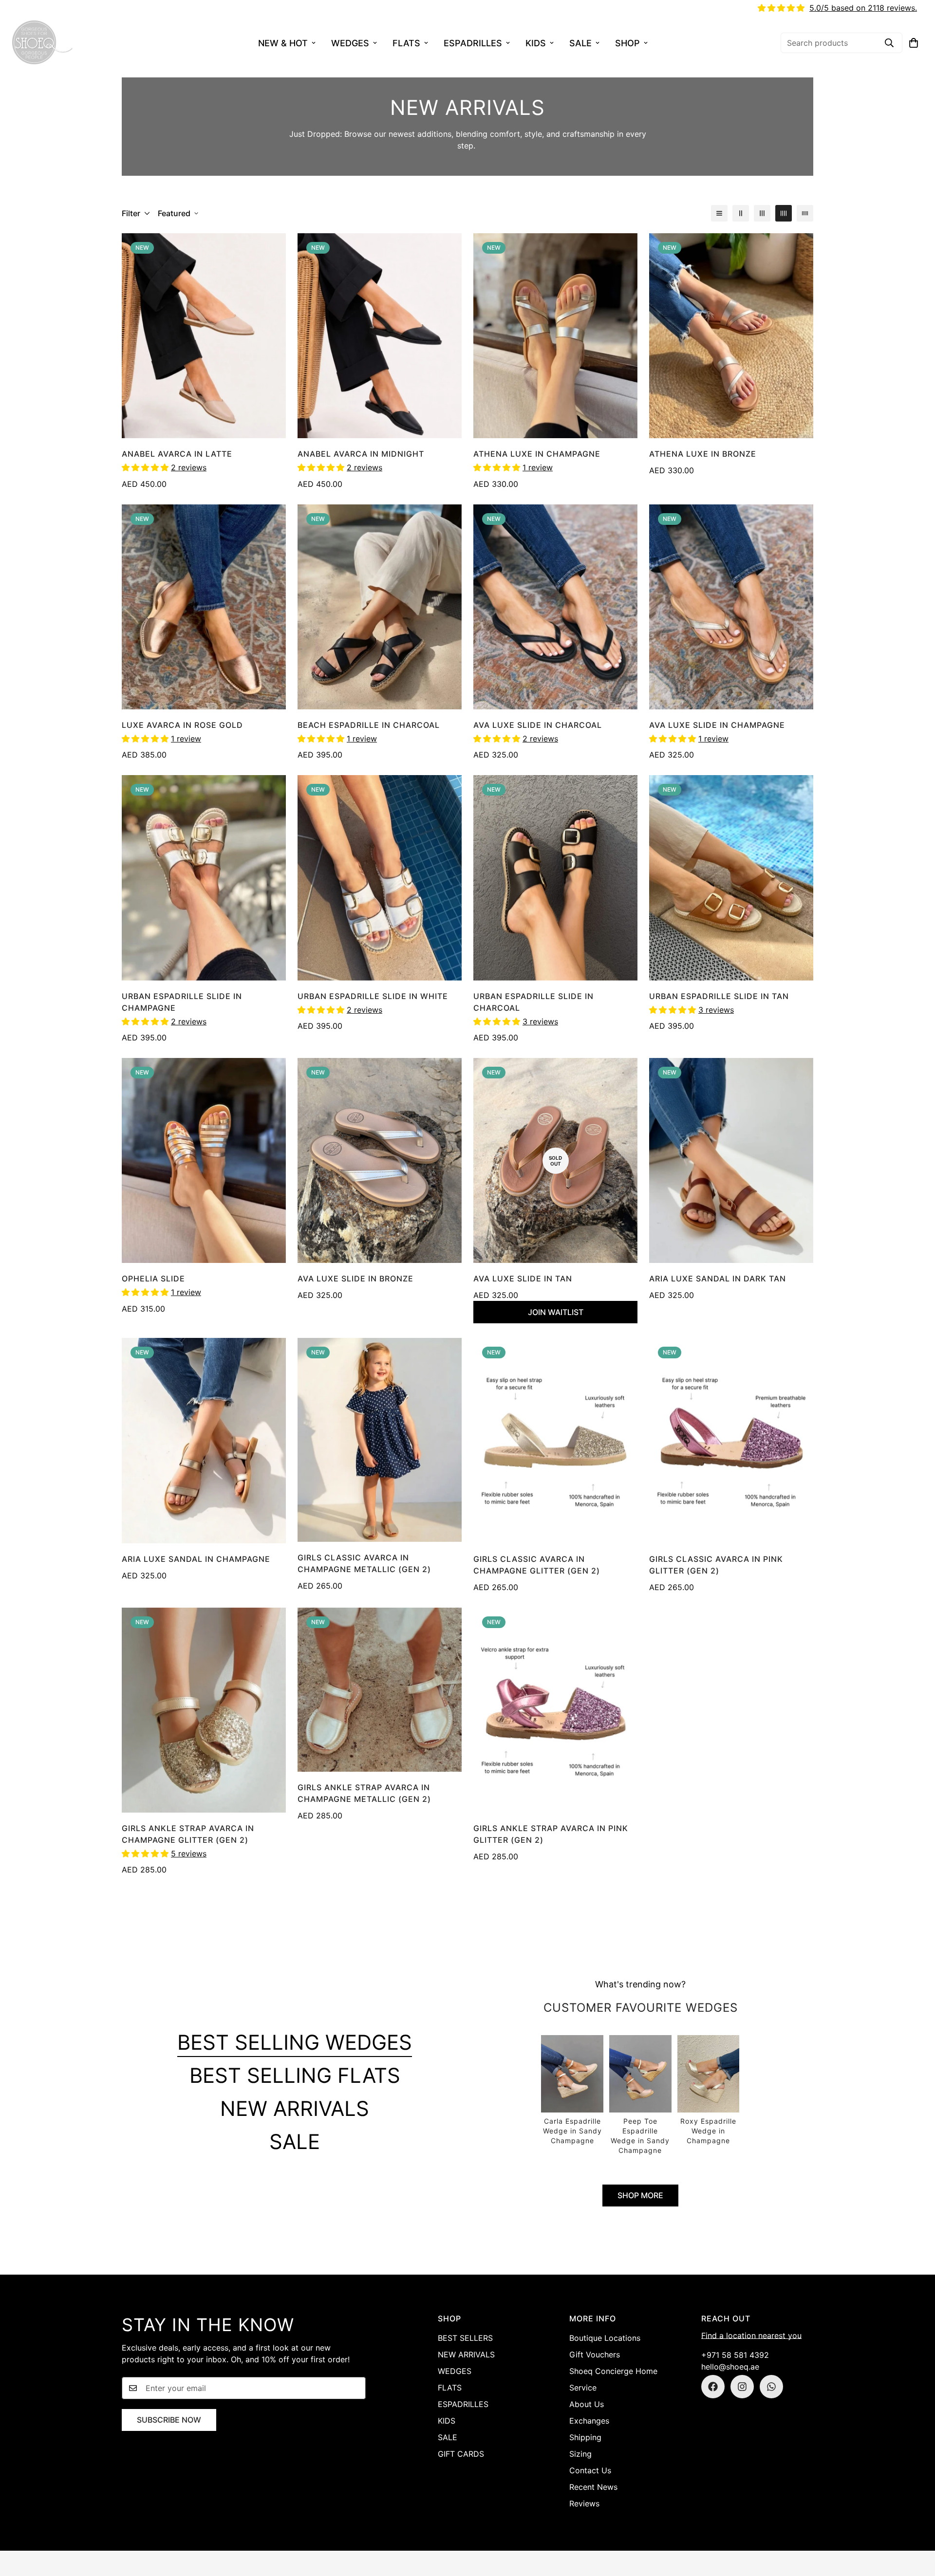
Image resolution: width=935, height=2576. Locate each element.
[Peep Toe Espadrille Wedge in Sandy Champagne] (640, 2095)
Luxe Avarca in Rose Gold (182, 725)
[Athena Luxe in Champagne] (555, 336)
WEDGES (350, 43)
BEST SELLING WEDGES (295, 2042)
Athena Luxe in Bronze (703, 454)
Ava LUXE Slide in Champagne (717, 725)
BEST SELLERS (465, 2338)
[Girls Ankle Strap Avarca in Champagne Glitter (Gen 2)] (204, 1710)
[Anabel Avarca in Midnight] (380, 336)
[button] (914, 43)
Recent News (593, 2487)
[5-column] (805, 213)
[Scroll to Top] (916, 2523)
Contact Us (590, 2470)
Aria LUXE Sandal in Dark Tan (718, 1279)
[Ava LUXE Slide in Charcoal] (555, 607)
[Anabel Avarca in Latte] (204, 336)
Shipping (585, 2437)
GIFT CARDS (461, 2454)
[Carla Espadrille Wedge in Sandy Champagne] (572, 2091)
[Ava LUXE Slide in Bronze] (380, 1160)
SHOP (627, 43)
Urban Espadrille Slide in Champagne (182, 1002)
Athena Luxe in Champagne (537, 454)
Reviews (584, 2503)
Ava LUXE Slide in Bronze (355, 1279)
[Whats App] (771, 2387)
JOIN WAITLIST (556, 1312)
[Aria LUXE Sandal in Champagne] (204, 1440)
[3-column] (762, 213)
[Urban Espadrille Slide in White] (380, 878)
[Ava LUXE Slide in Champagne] (731, 607)
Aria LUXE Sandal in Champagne (196, 1559)
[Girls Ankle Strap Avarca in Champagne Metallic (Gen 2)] (380, 1690)
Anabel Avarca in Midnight (361, 454)
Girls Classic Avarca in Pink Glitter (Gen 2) (716, 1565)
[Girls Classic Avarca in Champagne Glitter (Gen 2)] (555, 1440)
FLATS (406, 43)
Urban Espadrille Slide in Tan (719, 996)
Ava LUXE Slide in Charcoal (538, 725)
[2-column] (741, 213)
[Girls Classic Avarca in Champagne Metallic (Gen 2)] (380, 1440)
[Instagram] (742, 2387)
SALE (580, 43)
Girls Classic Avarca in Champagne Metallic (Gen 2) (364, 1563)
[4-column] (784, 213)
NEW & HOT (283, 43)
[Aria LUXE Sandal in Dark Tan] (731, 1160)
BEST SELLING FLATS (295, 2075)
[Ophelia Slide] (204, 1160)
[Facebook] (713, 2387)
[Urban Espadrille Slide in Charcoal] (555, 878)
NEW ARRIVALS (295, 2108)
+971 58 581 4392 (735, 2355)
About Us (587, 2404)
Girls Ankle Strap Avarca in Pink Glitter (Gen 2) (551, 1834)
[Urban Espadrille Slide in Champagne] (204, 878)
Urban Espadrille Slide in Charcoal (533, 1002)
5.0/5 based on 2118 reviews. (863, 8)
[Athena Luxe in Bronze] (731, 336)
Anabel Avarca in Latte (177, 454)
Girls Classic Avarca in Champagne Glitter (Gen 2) (537, 1565)
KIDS (536, 43)
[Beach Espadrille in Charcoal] (380, 607)
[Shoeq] (43, 43)
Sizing (580, 2454)
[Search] (889, 43)
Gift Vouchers (595, 2354)
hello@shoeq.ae (730, 2367)
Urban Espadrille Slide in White (373, 996)
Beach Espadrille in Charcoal (369, 725)
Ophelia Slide (153, 1279)
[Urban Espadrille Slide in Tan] (731, 878)
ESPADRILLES (473, 43)
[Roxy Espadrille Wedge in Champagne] (709, 2091)
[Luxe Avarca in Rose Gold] (204, 607)
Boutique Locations (605, 2338)
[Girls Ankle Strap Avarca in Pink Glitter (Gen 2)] (555, 1710)
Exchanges (589, 2421)
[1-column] (719, 213)
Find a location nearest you (751, 2335)
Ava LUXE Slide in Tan (523, 1279)
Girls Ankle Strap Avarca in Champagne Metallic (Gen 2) (364, 1793)
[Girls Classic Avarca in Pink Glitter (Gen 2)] (731, 1440)
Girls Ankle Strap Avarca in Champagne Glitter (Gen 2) (188, 1834)
